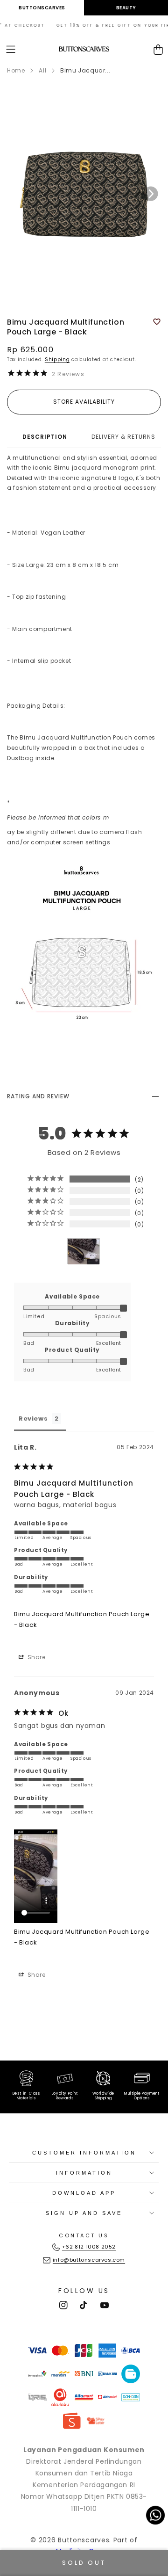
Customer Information (84, 2153)
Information (84, 2173)
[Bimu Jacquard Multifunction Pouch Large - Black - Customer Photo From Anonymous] (84, 1252)
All (42, 70)
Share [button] (36, 1657)
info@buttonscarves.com (89, 2260)
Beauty (126, 8)
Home (16, 70)
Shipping (57, 359)
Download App (84, 2193)
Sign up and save (84, 2213)
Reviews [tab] (33, 1419)
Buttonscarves (42, 8)
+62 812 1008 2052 (89, 2247)
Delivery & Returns (123, 437)
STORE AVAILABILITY (84, 402)
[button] (11, 49)
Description (45, 437)
